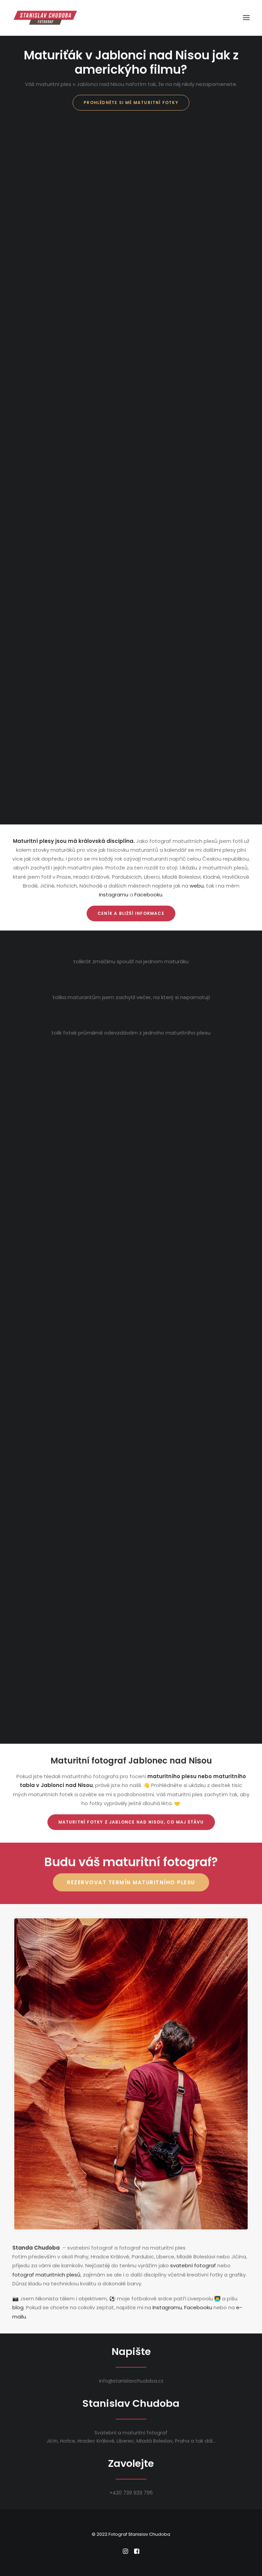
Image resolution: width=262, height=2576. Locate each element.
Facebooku (148, 895)
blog (18, 2307)
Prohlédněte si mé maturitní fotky (131, 103)
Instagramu (114, 895)
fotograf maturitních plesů (46, 2275)
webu (197, 886)
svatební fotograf (193, 2265)
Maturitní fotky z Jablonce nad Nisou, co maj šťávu (131, 1822)
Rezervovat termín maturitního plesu (131, 1882)
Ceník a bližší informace (131, 913)
